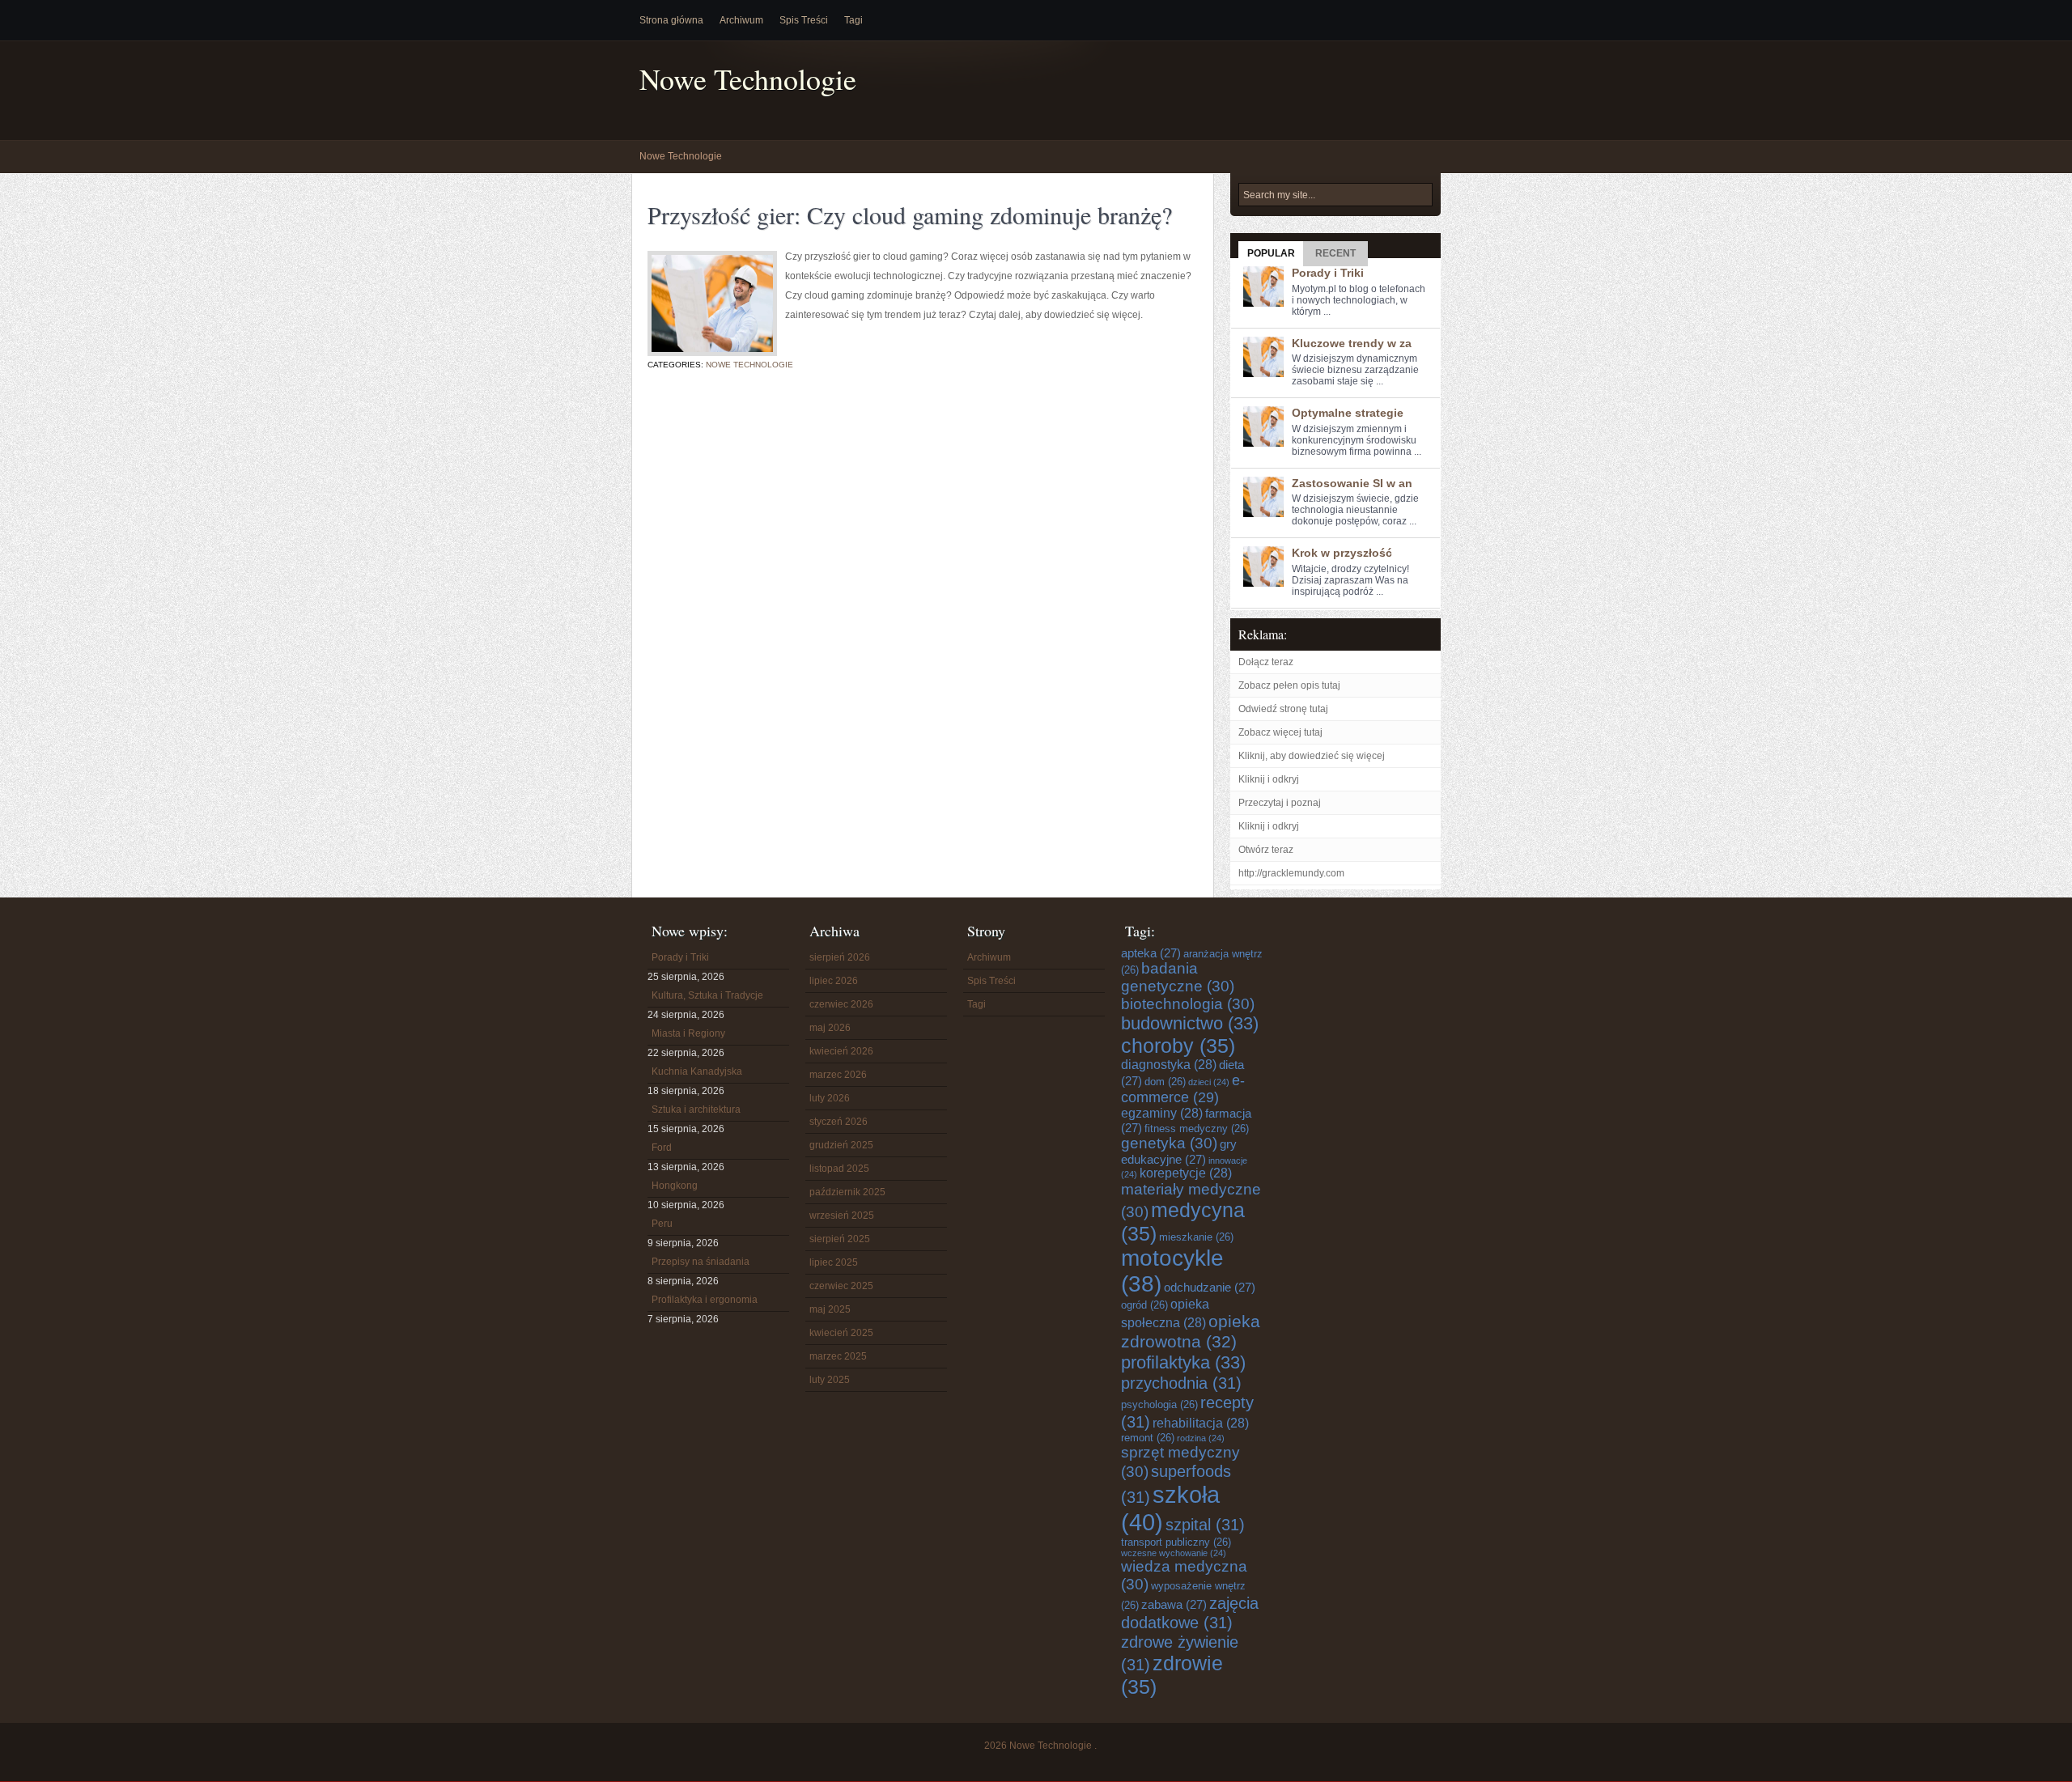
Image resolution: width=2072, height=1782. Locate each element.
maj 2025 (830, 1309)
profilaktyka (1183, 1362)
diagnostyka (1169, 1065)
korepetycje (1186, 1173)
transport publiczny (1176, 1542)
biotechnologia (1188, 1004)
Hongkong (675, 1186)
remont (1148, 1438)
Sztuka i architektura (696, 1110)
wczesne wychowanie (1174, 1553)
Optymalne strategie (1348, 413)
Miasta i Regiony (688, 1033)
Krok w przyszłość (1342, 553)
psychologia (1159, 1404)
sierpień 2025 (840, 1239)
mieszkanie (1196, 1237)
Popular (1271, 253)
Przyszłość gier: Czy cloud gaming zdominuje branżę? (910, 214)
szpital (1205, 1524)
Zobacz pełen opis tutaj (1289, 685)
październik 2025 (847, 1192)
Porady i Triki (1328, 273)
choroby (1178, 1046)
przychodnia (1181, 1383)
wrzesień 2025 (842, 1216)
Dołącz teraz (1266, 662)
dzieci (1209, 1082)
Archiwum (741, 20)
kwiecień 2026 (841, 1051)
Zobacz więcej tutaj (1280, 732)
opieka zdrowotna (1191, 1332)
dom (1165, 1082)
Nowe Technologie (748, 79)
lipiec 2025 (834, 1262)
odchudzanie (1210, 1287)
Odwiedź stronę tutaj (1283, 709)
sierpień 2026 (840, 957)
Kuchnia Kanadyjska (697, 1071)
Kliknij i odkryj (1269, 779)
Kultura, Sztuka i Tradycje (707, 995)
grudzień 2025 (841, 1145)
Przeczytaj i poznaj (1280, 803)
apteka (1151, 953)
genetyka (1169, 1143)
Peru (662, 1224)
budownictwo (1190, 1023)
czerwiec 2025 (841, 1286)
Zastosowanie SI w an (1352, 483)
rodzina (1201, 1438)
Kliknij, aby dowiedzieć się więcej (1312, 756)
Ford (662, 1148)
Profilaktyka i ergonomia (705, 1300)
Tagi (853, 20)
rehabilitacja (1201, 1423)
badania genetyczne (1178, 977)
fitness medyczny (1197, 1129)
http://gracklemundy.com (1291, 873)
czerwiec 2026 (841, 1004)
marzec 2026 (838, 1075)
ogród (1144, 1305)
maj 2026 (830, 1028)
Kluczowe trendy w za (1352, 343)
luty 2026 (830, 1098)
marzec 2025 (838, 1356)
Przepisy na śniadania (701, 1262)
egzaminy (1162, 1113)
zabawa (1174, 1604)
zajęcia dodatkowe (1190, 1612)
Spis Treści (804, 20)
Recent (1335, 253)
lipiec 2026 (834, 981)
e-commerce (1183, 1089)
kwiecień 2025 (841, 1333)
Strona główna (671, 20)
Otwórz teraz (1266, 850)
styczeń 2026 (839, 1122)
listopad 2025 (839, 1169)
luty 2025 (830, 1380)
